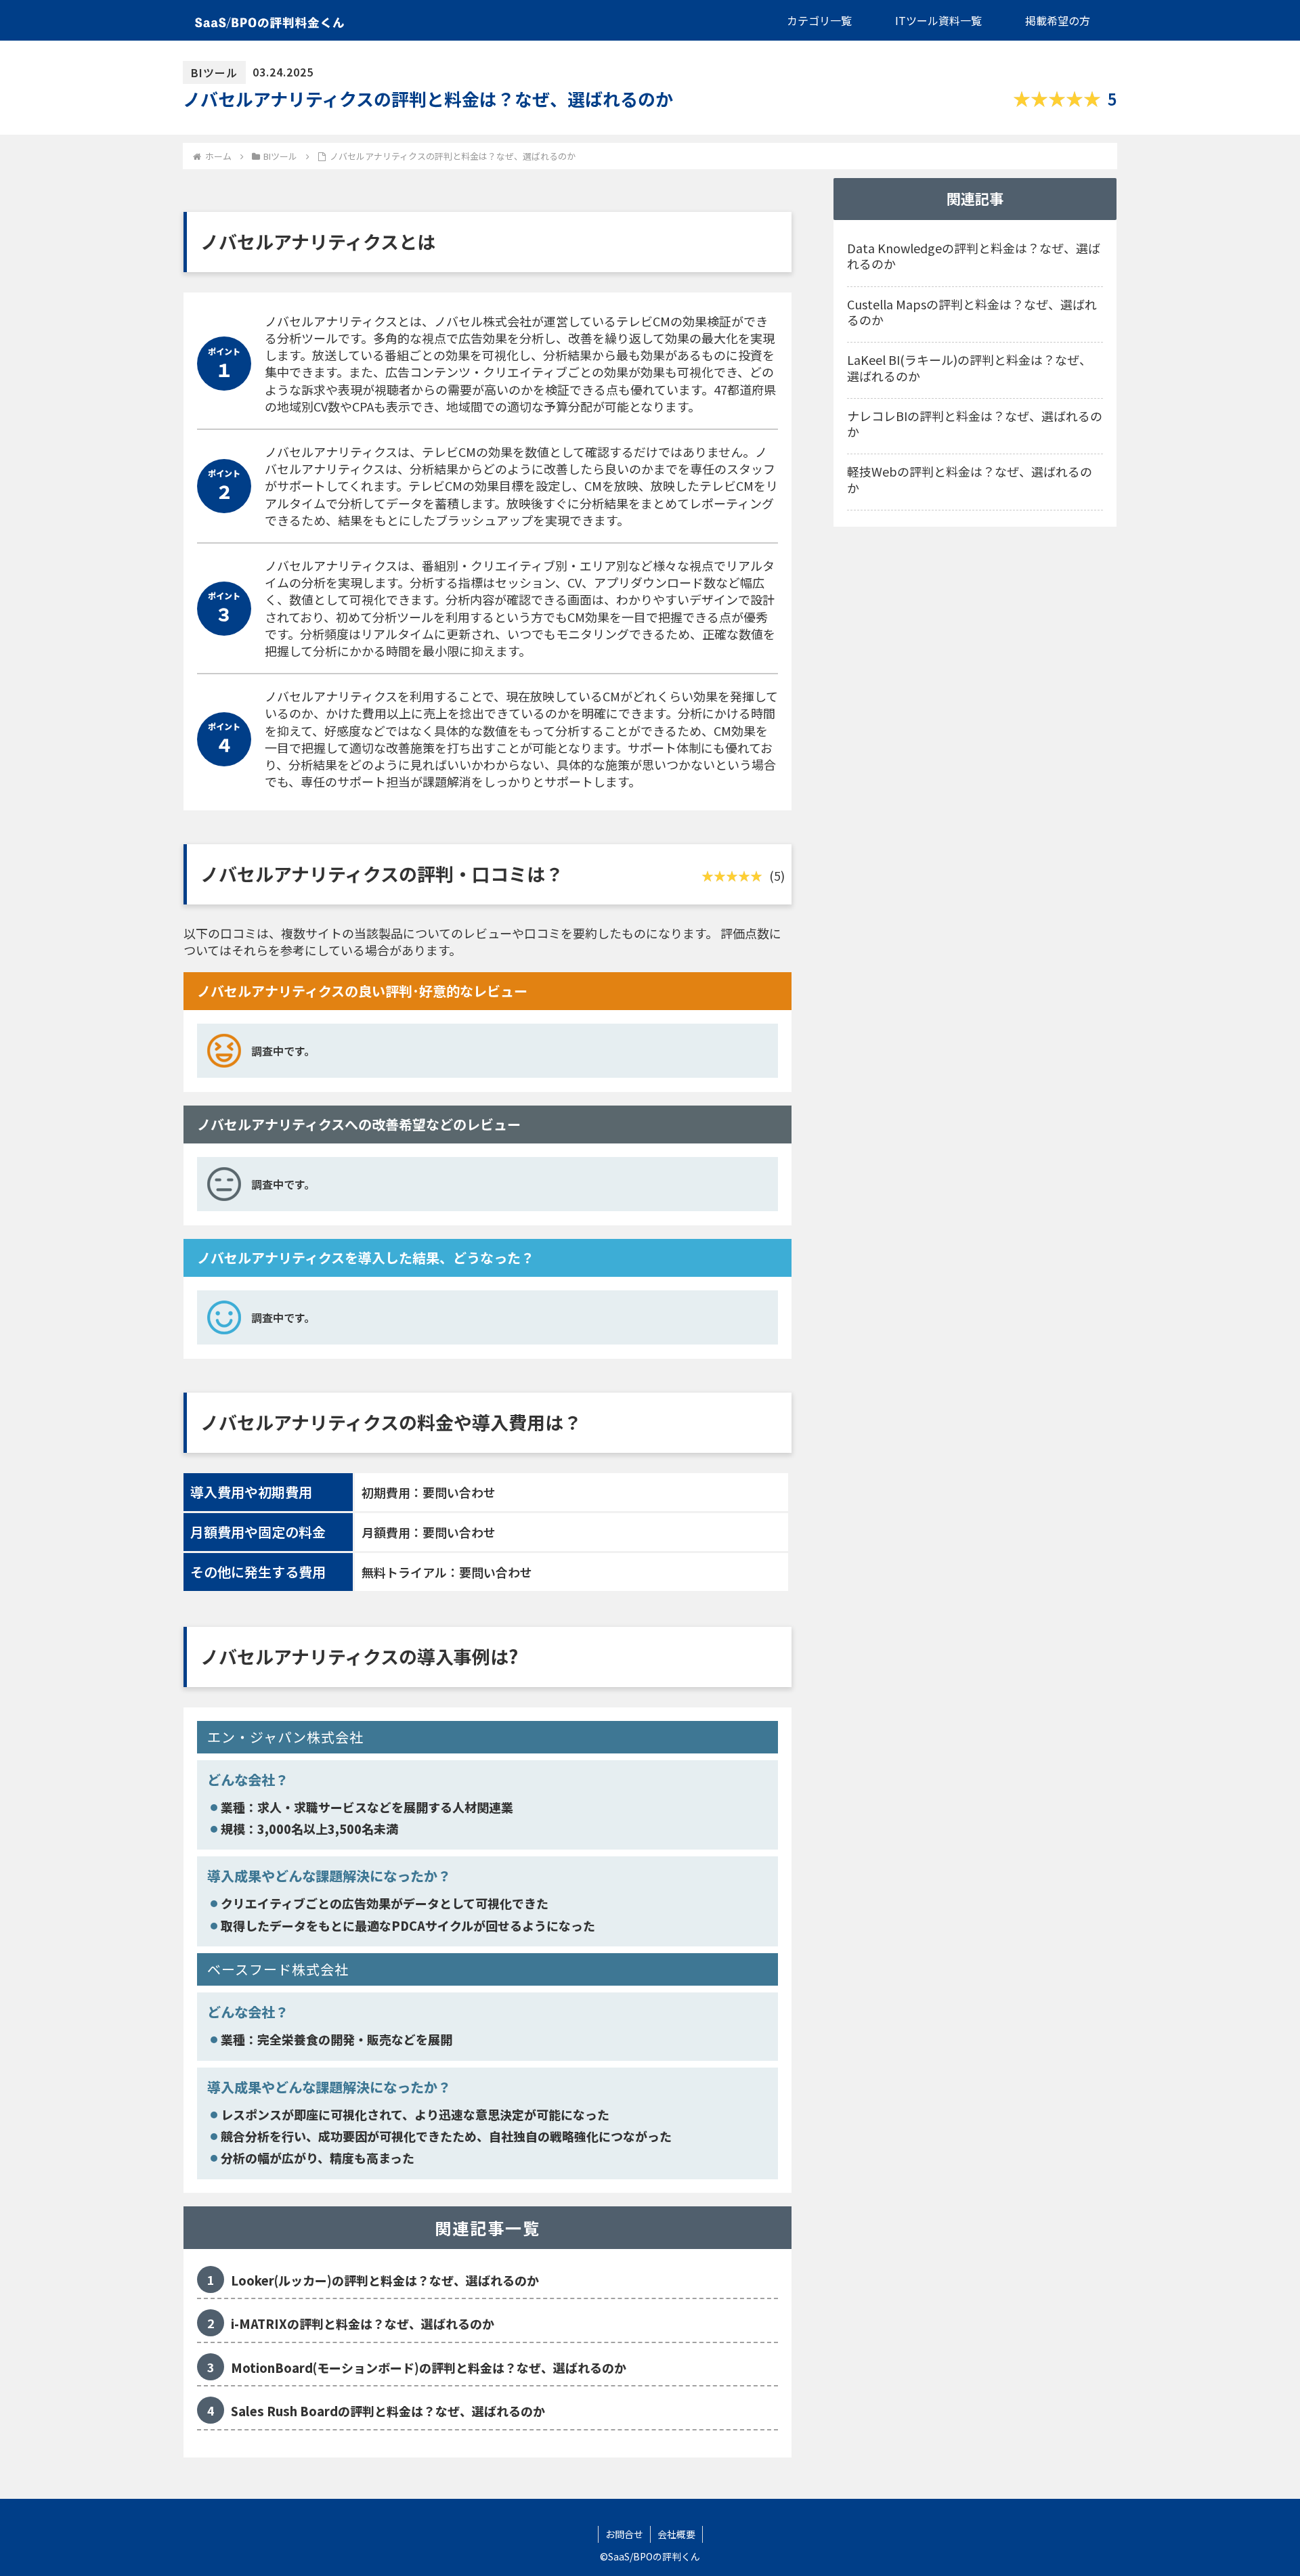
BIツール (214, 72)
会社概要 (676, 2534)
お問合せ (624, 2534)
